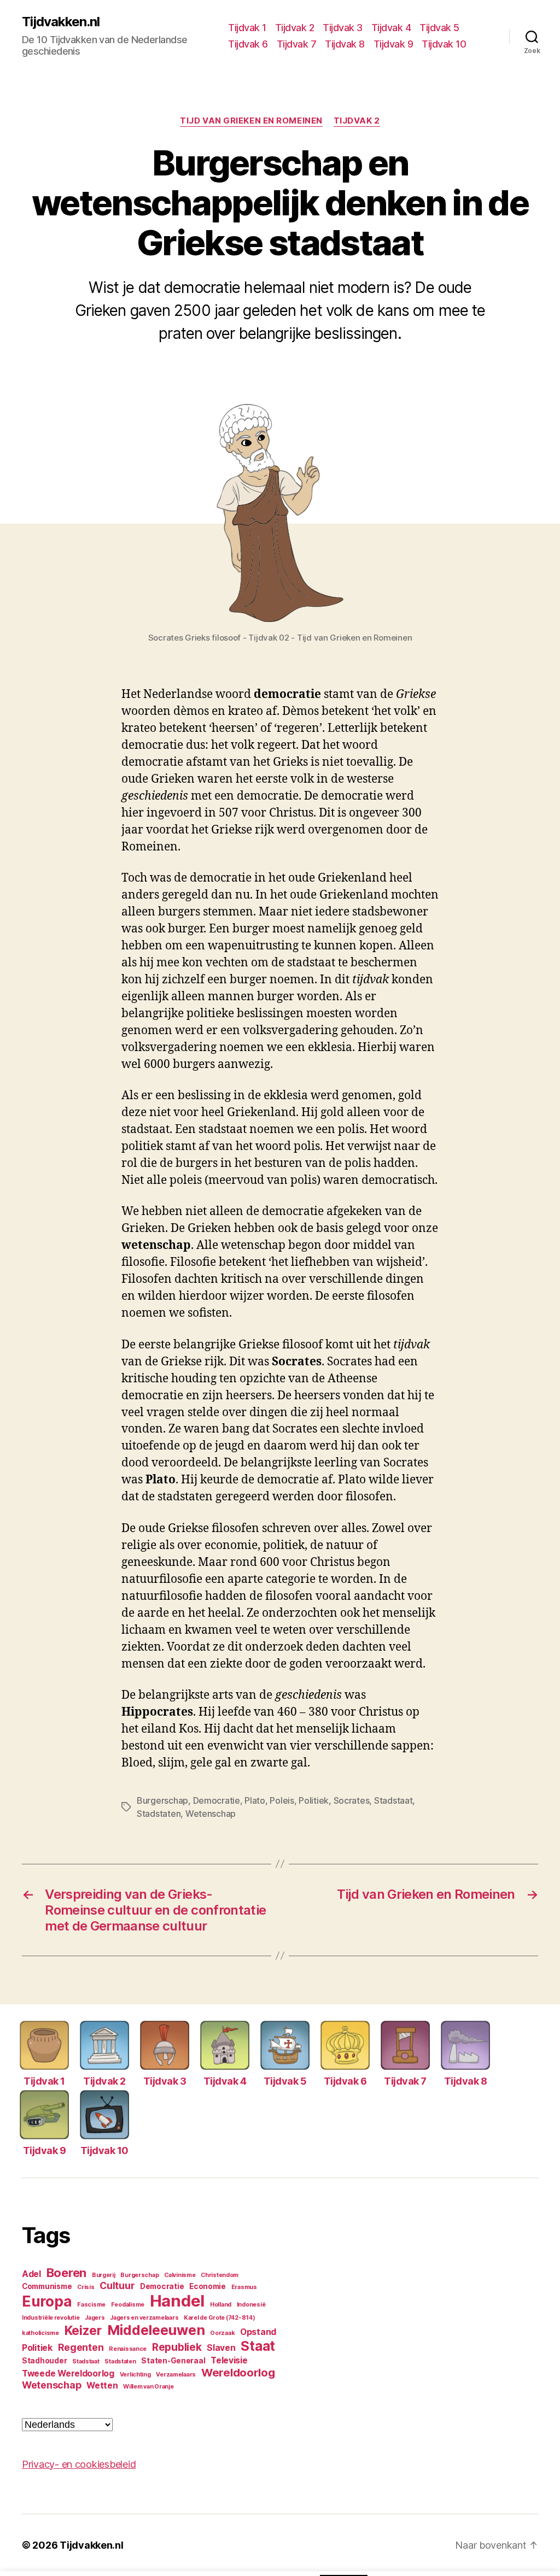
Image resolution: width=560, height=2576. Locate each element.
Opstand (258, 2332)
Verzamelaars (176, 2375)
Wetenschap (211, 1814)
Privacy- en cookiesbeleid (79, 2464)
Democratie (217, 1800)
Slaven (221, 2348)
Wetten (102, 2386)
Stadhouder (44, 2361)
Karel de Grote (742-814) (220, 2318)
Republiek (177, 2347)
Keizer (83, 2331)
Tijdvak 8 (345, 44)
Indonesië (251, 2305)
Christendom (220, 2275)
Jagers (95, 2318)
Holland (221, 2305)
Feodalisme (128, 2305)
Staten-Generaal (173, 2361)
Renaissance (128, 2349)
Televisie (229, 2360)
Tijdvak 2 (295, 28)
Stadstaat (393, 1800)
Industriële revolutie (51, 2318)
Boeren (66, 2273)
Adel (31, 2274)
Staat (258, 2346)
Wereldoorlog (238, 2372)
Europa (47, 2301)
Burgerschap (162, 1800)
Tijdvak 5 (439, 28)
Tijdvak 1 (247, 28)
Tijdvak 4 (391, 28)
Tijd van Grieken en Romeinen (251, 121)
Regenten (81, 2347)
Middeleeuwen (156, 2330)
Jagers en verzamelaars (144, 2318)
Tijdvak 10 (444, 44)
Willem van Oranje (148, 2387)
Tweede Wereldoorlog (68, 2373)
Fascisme (91, 2305)
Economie (208, 2286)
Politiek (314, 1800)
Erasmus (244, 2287)
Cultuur (117, 2285)
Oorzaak (222, 2333)
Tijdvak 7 (297, 44)
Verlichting (135, 2375)
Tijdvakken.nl (61, 22)
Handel (177, 2301)
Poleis (282, 1800)
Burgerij (104, 2275)
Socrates (352, 1800)
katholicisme (40, 2333)
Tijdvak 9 (393, 44)
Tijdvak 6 (248, 44)
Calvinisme (180, 2275)
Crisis (86, 2287)
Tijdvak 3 (343, 28)
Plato (255, 1800)
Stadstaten (159, 1814)
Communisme (47, 2286)
